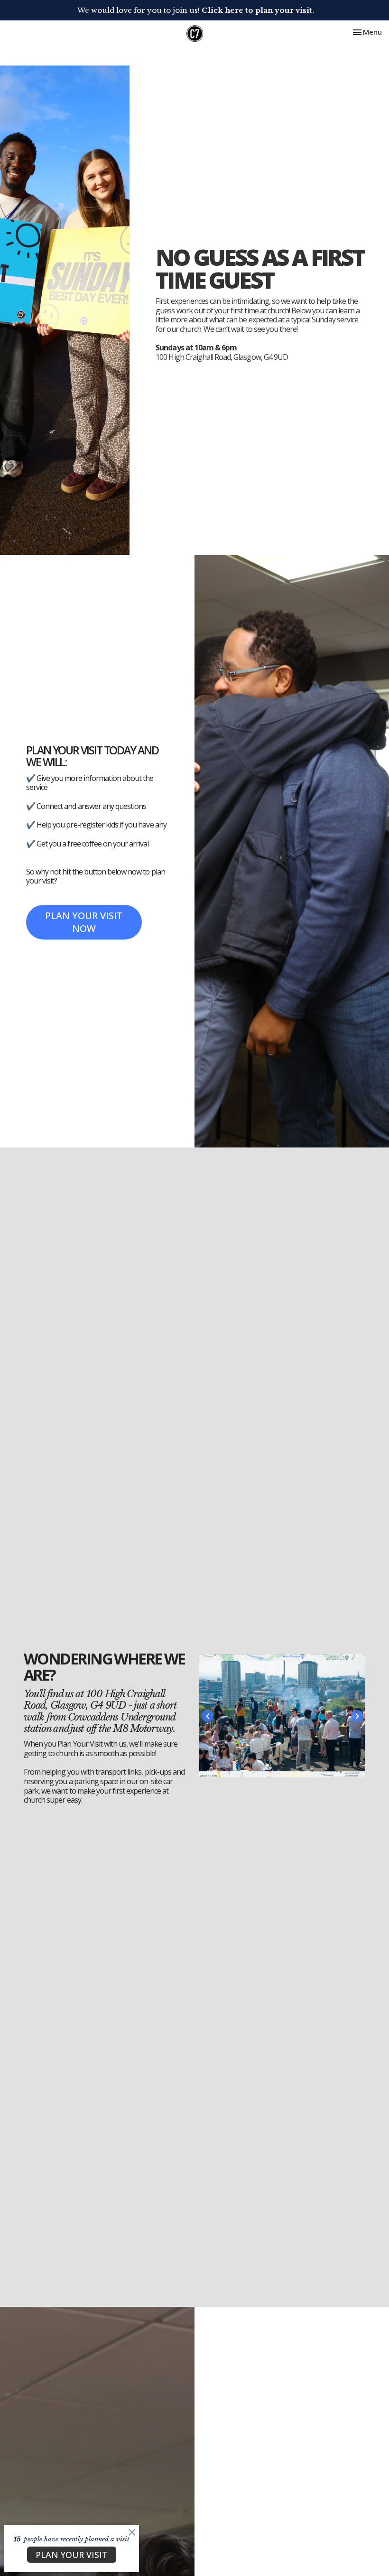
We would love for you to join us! (196, 10)
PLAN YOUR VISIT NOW (84, 922)
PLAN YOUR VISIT (72, 2555)
